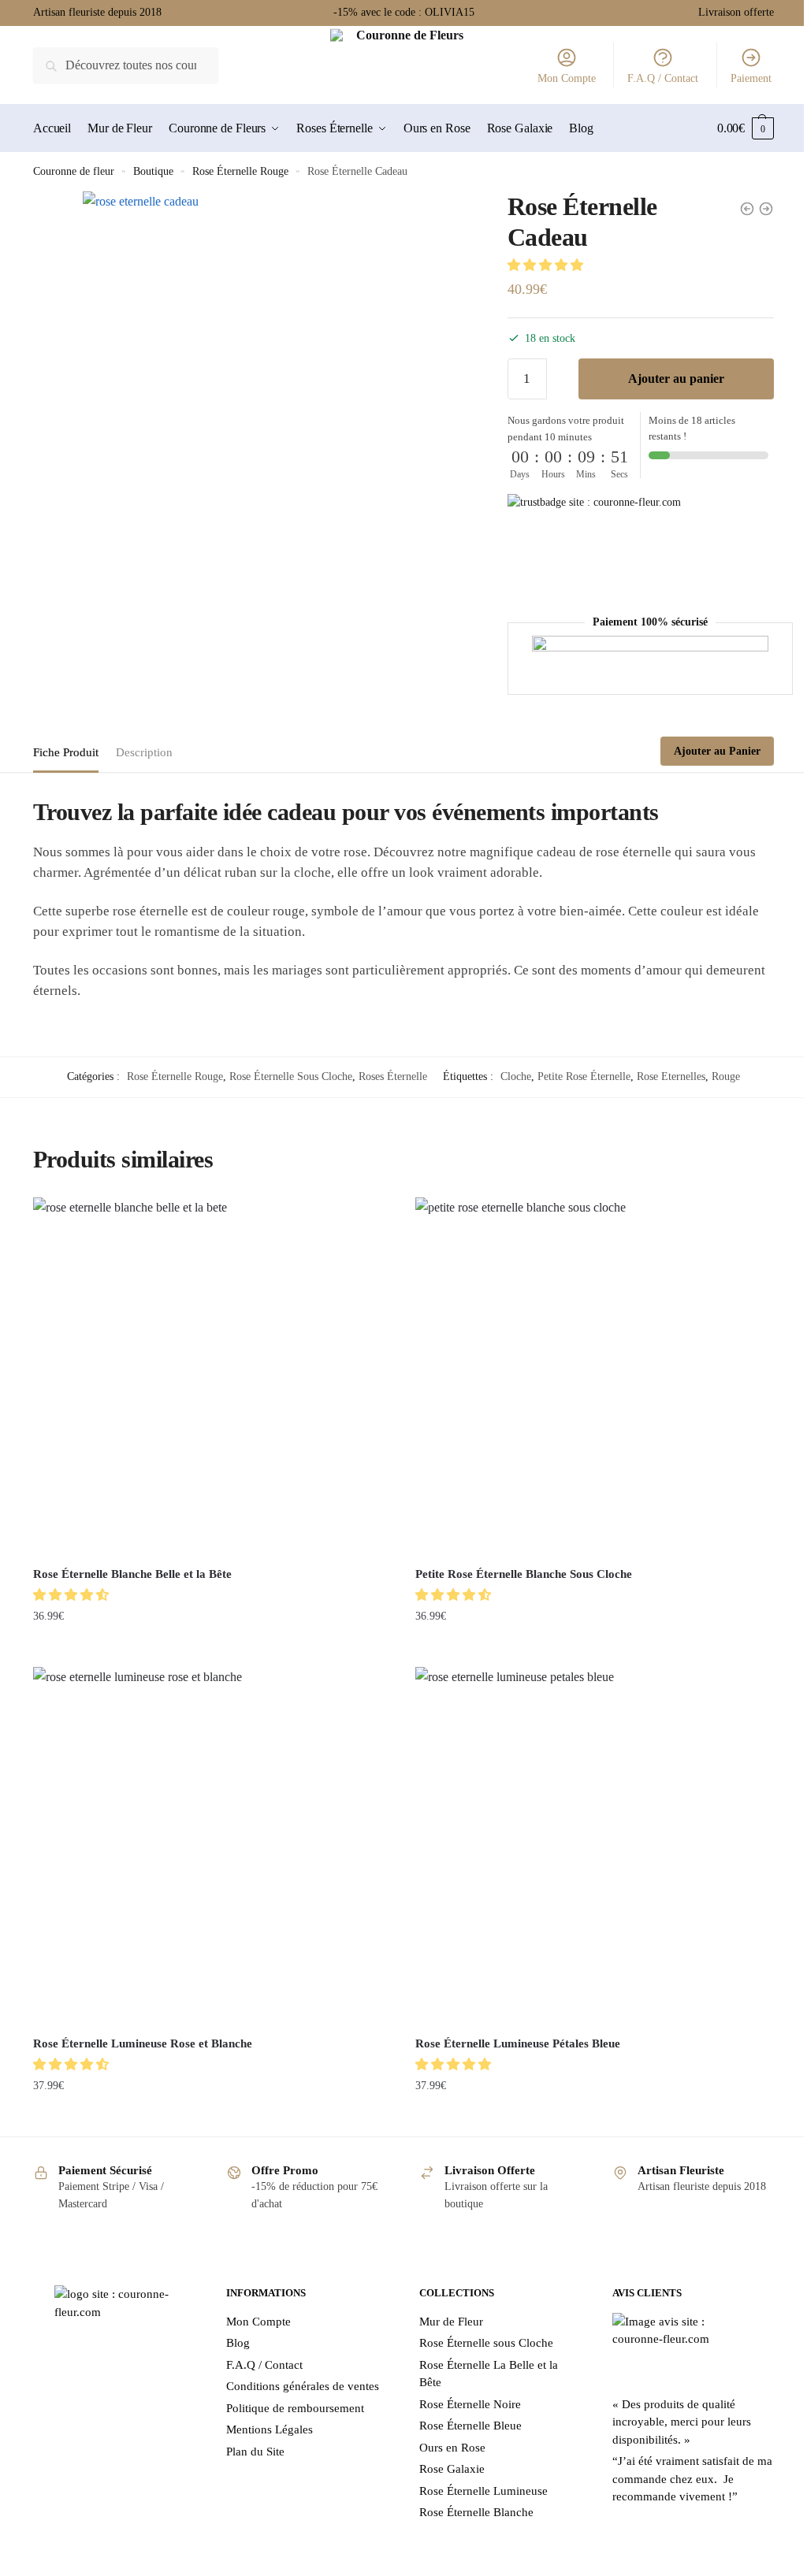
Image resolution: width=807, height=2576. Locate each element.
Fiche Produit (66, 752)
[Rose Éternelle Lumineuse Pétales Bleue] (586, 1836)
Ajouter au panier (667, 379)
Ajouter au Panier (705, 750)
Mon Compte (555, 78)
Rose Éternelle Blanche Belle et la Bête (132, 1567)
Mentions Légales (266, 2417)
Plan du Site (252, 2438)
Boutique (153, 171)
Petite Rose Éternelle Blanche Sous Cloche (518, 1567)
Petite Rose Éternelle (578, 1075)
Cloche (510, 1075)
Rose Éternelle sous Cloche (481, 2330)
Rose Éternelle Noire (465, 2391)
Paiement (739, 78)
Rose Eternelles (666, 1075)
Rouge (720, 1075)
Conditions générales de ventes (299, 2374)
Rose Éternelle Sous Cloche (285, 1075)
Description (144, 752)
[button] (539, 265)
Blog (235, 2330)
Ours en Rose (447, 2434)
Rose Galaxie (446, 2456)
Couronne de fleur (74, 171)
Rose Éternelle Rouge (240, 171)
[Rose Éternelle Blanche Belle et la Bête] (210, 1373)
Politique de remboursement (292, 2395)
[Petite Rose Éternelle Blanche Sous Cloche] (586, 1373)
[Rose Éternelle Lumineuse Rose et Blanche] (210, 1836)
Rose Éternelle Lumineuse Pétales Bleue (512, 2030)
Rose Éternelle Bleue (465, 2413)
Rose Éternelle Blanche (471, 2500)
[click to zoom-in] (277, 385)
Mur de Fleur (446, 2308)
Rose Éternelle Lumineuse (478, 2478)
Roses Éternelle (387, 1075)
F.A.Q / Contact (651, 78)
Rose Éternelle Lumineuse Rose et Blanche (143, 2030)
